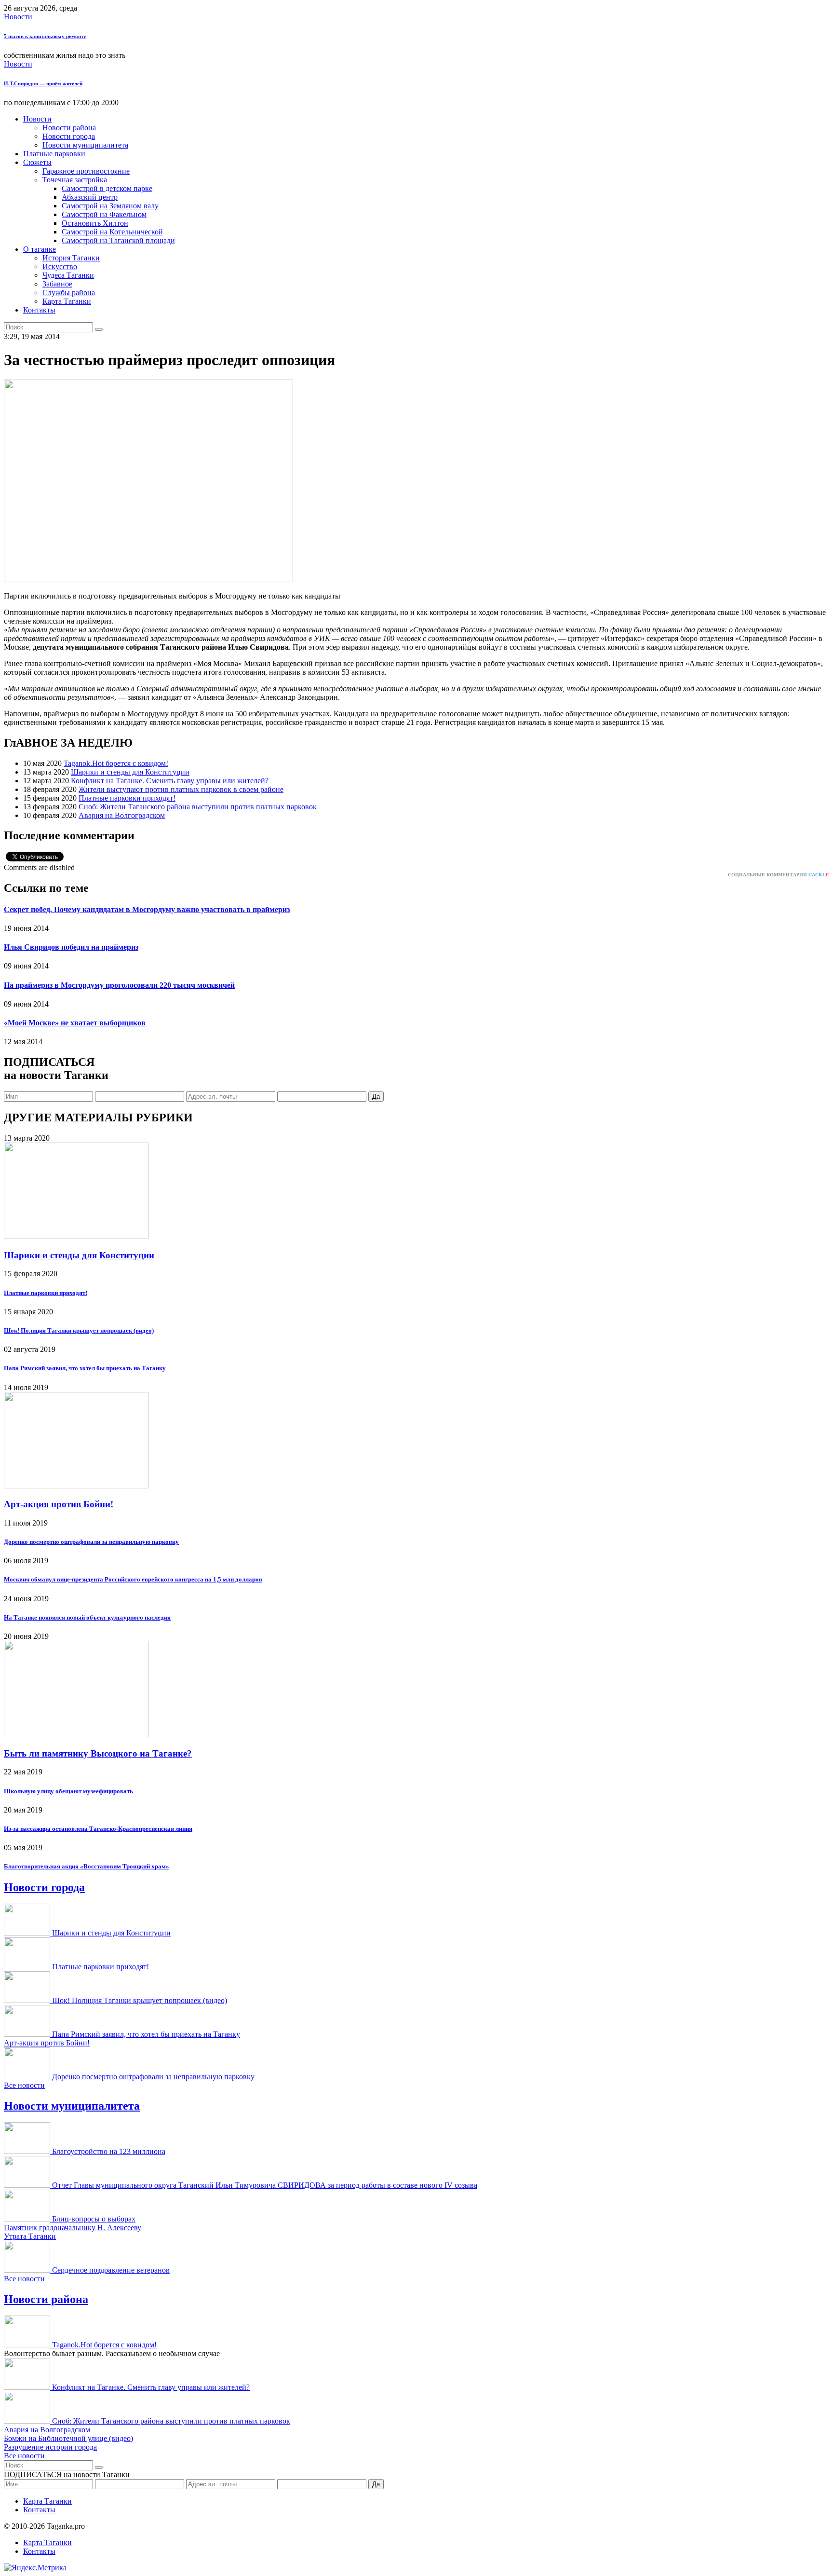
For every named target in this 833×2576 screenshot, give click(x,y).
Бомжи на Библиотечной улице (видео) (68, 2438)
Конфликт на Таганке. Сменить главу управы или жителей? (170, 781)
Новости (18, 17)
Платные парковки (54, 154)
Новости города (69, 136)
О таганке (40, 249)
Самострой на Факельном (104, 214)
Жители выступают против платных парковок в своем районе (181, 789)
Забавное (57, 284)
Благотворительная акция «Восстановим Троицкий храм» (87, 1866)
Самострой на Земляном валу (110, 206)
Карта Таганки (67, 301)
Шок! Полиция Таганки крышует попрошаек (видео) (79, 1330)
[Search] (99, 329)
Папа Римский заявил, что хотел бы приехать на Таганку (85, 1368)
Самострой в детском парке (107, 188)
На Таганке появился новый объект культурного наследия (87, 1617)
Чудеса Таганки (68, 275)
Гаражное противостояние (86, 171)
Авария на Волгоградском (122, 815)
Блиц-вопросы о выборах (94, 2219)
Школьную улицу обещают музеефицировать (68, 1791)
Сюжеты (37, 162)
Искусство (60, 266)
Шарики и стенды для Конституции (130, 772)
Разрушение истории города (50, 2447)
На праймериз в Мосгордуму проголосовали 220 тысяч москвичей (119, 985)
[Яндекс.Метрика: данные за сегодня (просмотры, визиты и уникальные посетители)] (35, 2568)
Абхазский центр (90, 197)
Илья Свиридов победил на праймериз (71, 947)
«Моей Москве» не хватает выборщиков (75, 1023)
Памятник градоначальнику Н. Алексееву (73, 2228)
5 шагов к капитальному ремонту (45, 36)
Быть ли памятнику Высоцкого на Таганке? (98, 1753)
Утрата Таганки (30, 2236)
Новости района (69, 128)
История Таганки (71, 258)
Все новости (24, 2085)
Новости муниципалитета (85, 145)
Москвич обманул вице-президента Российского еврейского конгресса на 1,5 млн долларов (133, 1579)
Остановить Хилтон (95, 223)
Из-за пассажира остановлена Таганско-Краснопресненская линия (98, 1829)
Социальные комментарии (779, 875)
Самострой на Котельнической (112, 232)
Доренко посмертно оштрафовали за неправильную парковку (91, 1542)
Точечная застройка (75, 180)
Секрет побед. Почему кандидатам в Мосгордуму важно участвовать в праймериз (147, 909)
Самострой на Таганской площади (118, 240)
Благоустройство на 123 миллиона (109, 2151)
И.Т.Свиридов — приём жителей (43, 83)
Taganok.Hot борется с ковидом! (116, 763)
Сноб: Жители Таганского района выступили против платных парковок (198, 807)
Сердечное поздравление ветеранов (111, 2270)
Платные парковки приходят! (127, 798)
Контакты (39, 310)
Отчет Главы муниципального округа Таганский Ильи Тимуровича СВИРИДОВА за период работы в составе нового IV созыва (265, 2185)
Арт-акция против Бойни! (59, 1504)
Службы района (69, 293)
